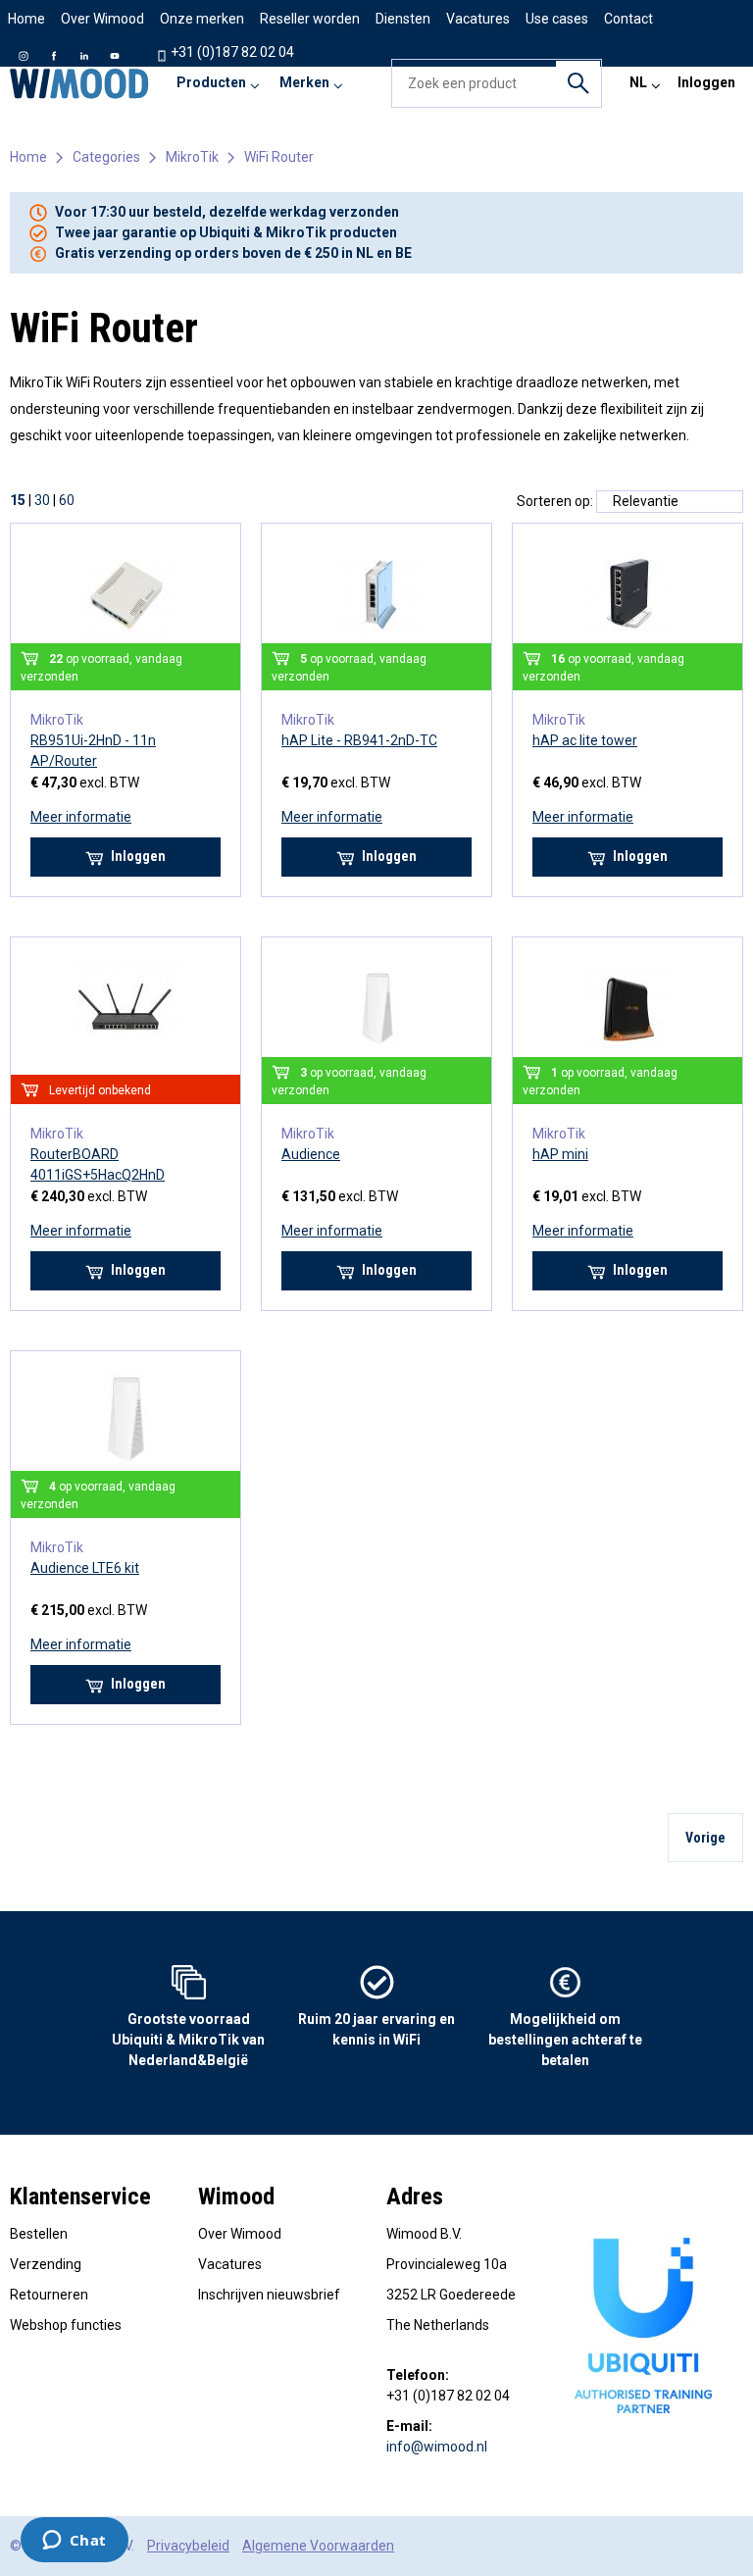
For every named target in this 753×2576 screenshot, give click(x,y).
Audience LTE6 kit (85, 1568)
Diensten (403, 19)
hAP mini (560, 1154)
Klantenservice (80, 2197)
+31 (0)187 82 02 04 (231, 52)
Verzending (46, 2264)
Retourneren (49, 2295)
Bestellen (39, 2234)
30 (42, 500)
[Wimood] (79, 83)
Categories (106, 157)
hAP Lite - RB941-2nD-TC (359, 740)
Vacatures (230, 2264)
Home (26, 19)
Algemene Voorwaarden (318, 2546)
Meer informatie (81, 817)
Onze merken (202, 19)
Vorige (705, 1838)
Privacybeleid (188, 2546)
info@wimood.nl (437, 2447)
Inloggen (706, 82)
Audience (311, 1154)
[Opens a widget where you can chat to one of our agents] (74, 2542)
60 (67, 500)
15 (18, 500)
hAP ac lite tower (585, 740)
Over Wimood (102, 19)
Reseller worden (310, 19)
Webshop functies (66, 2325)
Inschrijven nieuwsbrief (269, 2295)
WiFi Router (279, 157)
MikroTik (192, 157)
